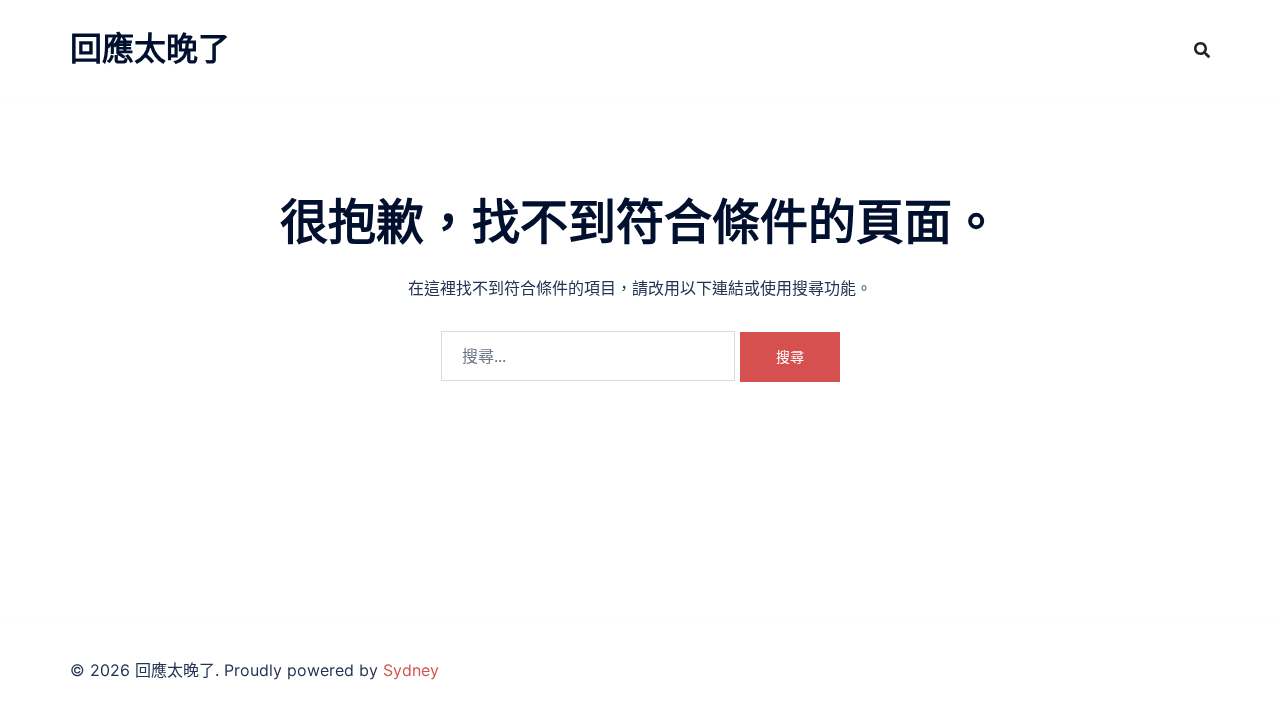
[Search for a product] (1202, 50)
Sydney (411, 670)
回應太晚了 (150, 48)
